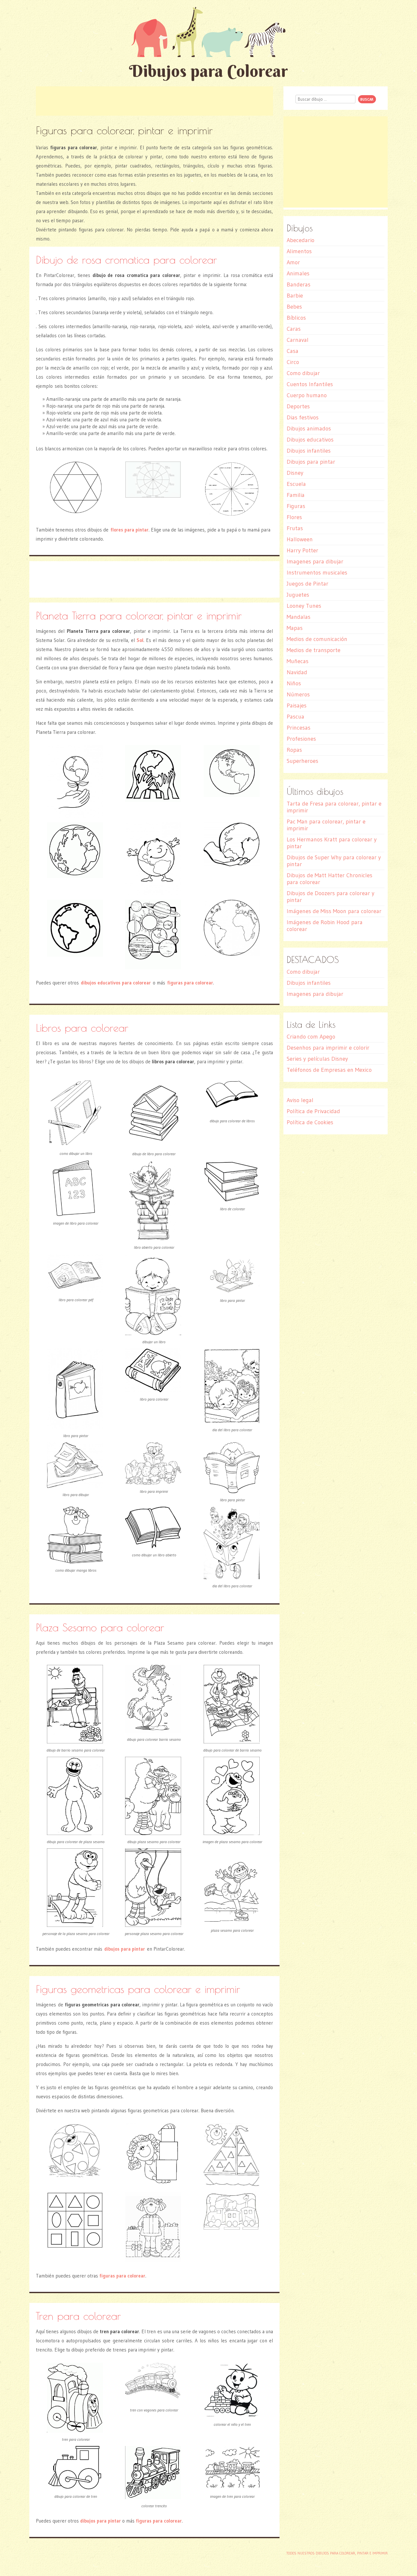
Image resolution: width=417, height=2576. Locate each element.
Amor (293, 262)
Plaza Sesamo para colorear (100, 1627)
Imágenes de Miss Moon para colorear (334, 911)
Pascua (295, 717)
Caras (294, 329)
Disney (295, 473)
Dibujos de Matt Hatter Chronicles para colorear (330, 879)
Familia (296, 495)
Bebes (294, 307)
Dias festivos (303, 417)
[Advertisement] (154, 101)
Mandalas (299, 617)
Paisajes (297, 706)
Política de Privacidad (313, 1111)
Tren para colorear (78, 2316)
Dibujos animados (309, 429)
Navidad (297, 672)
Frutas (295, 528)
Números (298, 694)
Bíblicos (296, 318)
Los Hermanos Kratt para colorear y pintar (332, 843)
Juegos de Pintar (308, 584)
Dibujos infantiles (309, 451)
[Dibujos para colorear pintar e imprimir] (208, 32)
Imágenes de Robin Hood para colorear (325, 926)
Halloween (300, 539)
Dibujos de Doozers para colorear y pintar (331, 897)
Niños (294, 683)
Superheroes (302, 761)
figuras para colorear (190, 983)
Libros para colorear (82, 1028)
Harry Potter (302, 550)
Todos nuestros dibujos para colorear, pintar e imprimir (337, 2553)
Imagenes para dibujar (315, 561)
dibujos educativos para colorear (116, 983)
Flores (294, 517)
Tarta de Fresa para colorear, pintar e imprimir (334, 807)
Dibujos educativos (310, 440)
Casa (293, 351)
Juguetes (298, 595)
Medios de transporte (314, 650)
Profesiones (301, 739)
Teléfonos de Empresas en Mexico (329, 1070)
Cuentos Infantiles (310, 384)
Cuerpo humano (307, 395)
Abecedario (301, 240)
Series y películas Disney (317, 1059)
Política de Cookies (310, 1122)
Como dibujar (303, 373)
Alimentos (299, 251)
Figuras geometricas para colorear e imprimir (138, 1989)
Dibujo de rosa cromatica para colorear (126, 260)
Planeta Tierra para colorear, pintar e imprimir (139, 615)
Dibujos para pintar (311, 462)
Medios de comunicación (317, 639)
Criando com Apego (311, 1037)
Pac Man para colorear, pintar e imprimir (326, 825)
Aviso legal (300, 1100)
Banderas (299, 284)
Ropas (294, 750)
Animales (298, 273)
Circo (293, 362)
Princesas (299, 728)
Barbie (295, 296)
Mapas (295, 628)
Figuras (296, 506)
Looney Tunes (304, 606)
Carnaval (298, 340)
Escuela (296, 484)
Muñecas (298, 661)
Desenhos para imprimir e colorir (328, 1048)
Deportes (298, 406)
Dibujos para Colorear (208, 71)
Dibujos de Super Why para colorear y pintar (334, 861)
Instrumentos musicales (317, 573)
